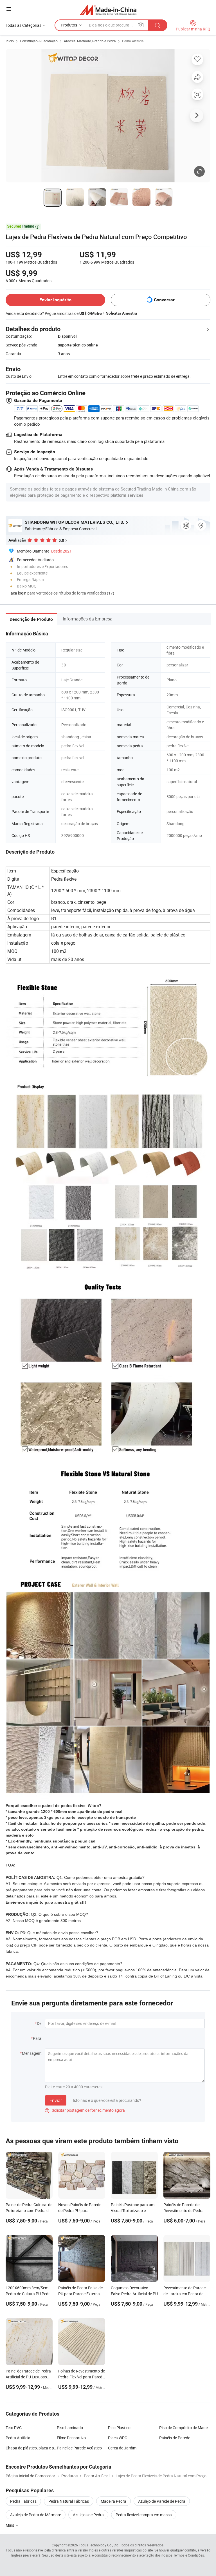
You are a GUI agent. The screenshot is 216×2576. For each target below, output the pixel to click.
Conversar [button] (164, 300)
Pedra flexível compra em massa (144, 2515)
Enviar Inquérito (55, 300)
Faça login (17, 593)
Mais (10, 2525)
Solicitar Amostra (122, 313)
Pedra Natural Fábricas (69, 2501)
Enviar (56, 2100)
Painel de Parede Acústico (79, 2448)
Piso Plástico (119, 2428)
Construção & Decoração (39, 41)
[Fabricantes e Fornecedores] (108, 10)
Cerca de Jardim (122, 2448)
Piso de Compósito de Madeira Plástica (185, 2428)
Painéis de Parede (175, 2438)
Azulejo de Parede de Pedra (162, 2501)
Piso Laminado (70, 2428)
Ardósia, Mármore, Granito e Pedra (90, 41)
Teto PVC (14, 2428)
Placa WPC (118, 2438)
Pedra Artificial (133, 41)
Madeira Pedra (113, 2501)
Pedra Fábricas (23, 2501)
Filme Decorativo (71, 2438)
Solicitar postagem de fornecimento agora (85, 2110)
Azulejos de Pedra (88, 2515)
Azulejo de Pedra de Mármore (36, 2515)
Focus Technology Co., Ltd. (99, 2545)
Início (10, 41)
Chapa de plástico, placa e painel (31, 2448)
